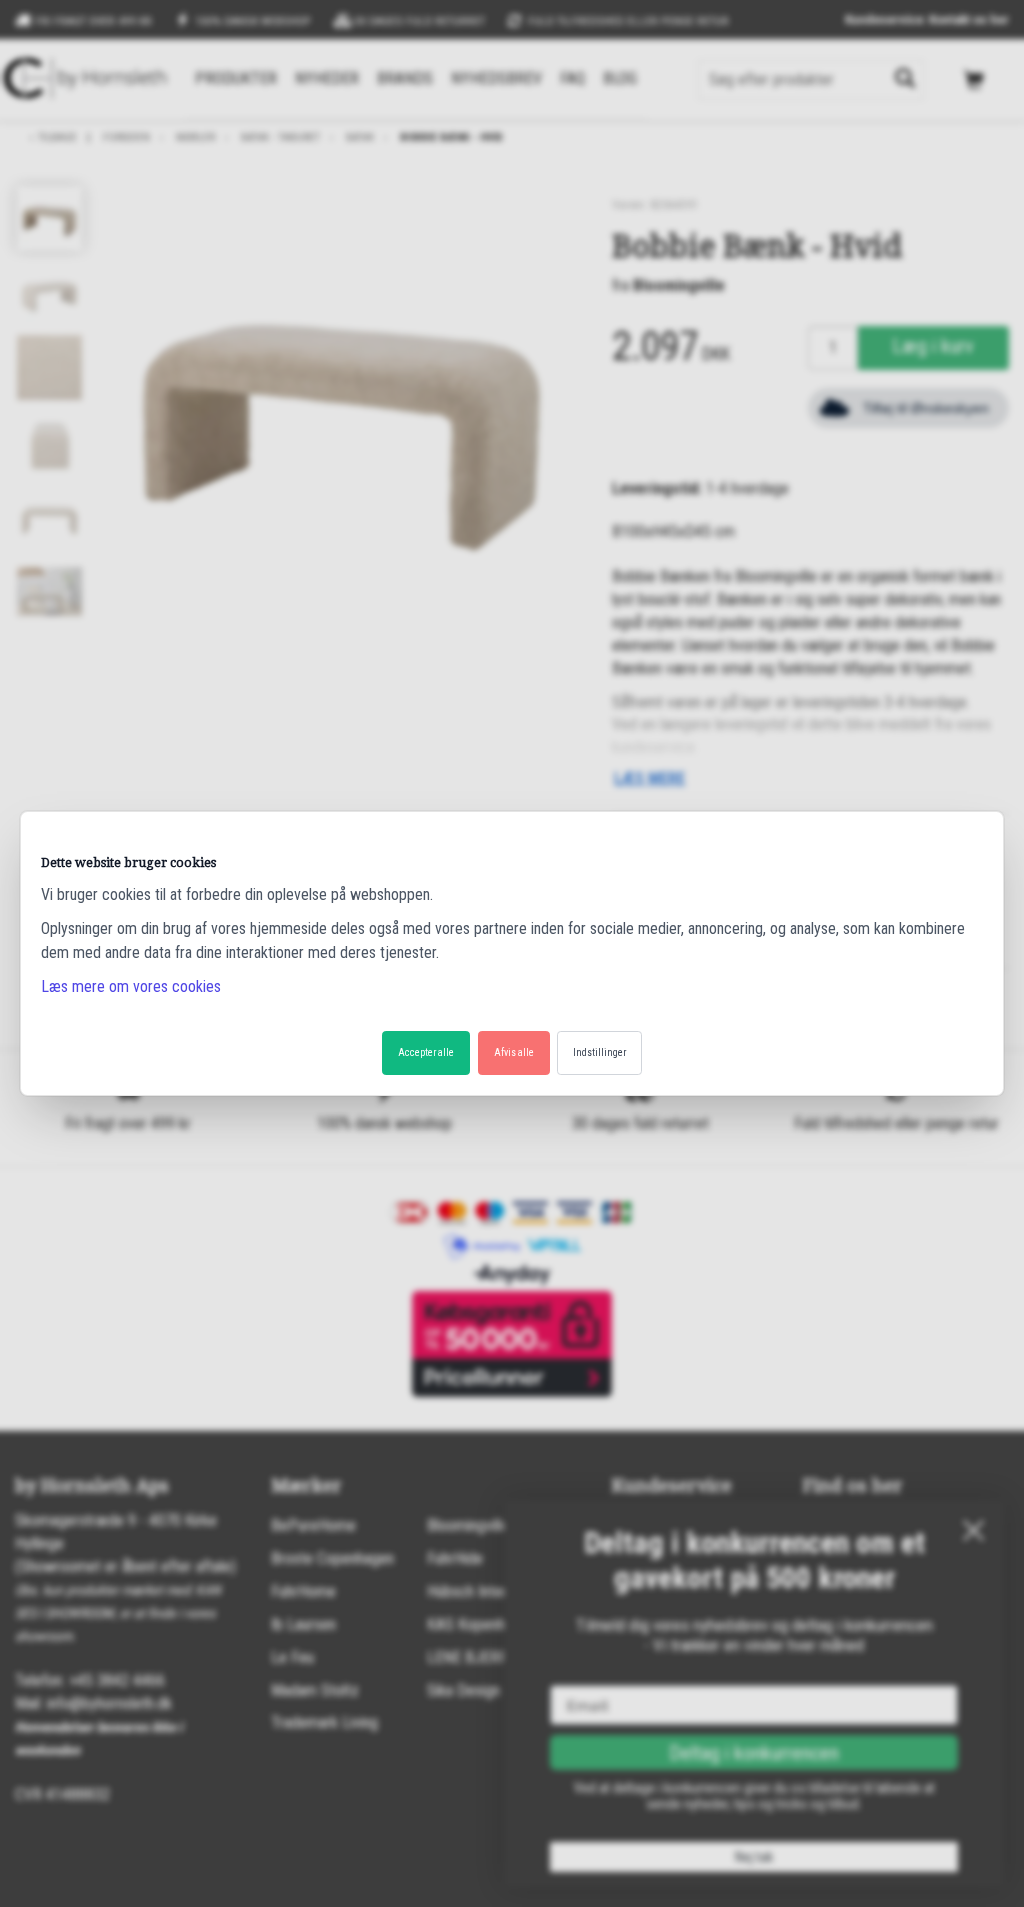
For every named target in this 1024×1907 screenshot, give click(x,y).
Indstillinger (599, 1052)
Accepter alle (426, 1052)
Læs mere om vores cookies (131, 986)
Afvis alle (514, 1052)
